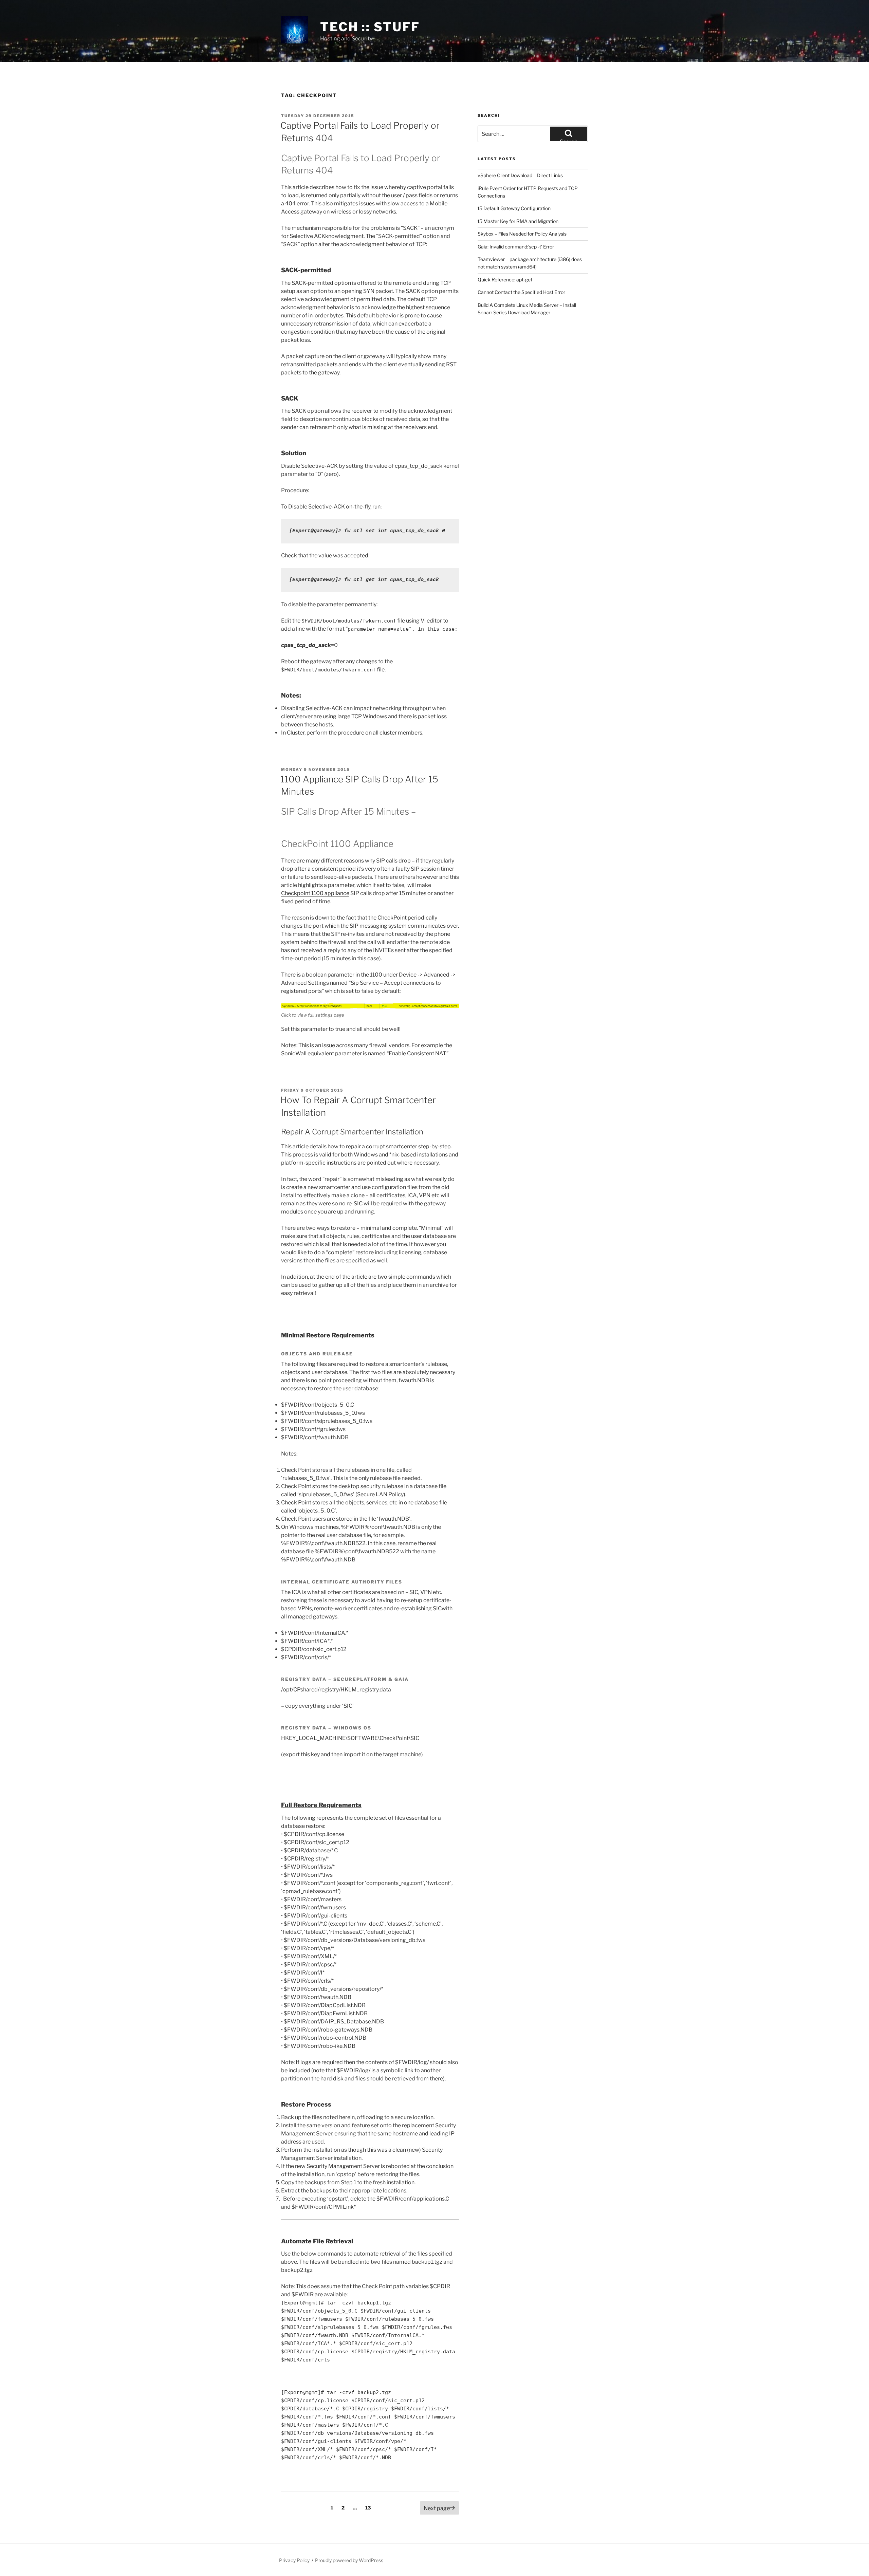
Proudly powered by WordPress (349, 2560)
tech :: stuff (370, 27)
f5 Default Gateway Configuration (514, 208)
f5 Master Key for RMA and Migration (518, 221)
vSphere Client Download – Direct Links (520, 175)
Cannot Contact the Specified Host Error (521, 292)
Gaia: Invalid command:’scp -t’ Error (516, 247)
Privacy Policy (294, 2560)
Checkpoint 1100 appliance (315, 893)
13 (370, 2507)
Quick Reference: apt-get (505, 280)
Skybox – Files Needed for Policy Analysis (522, 234)
